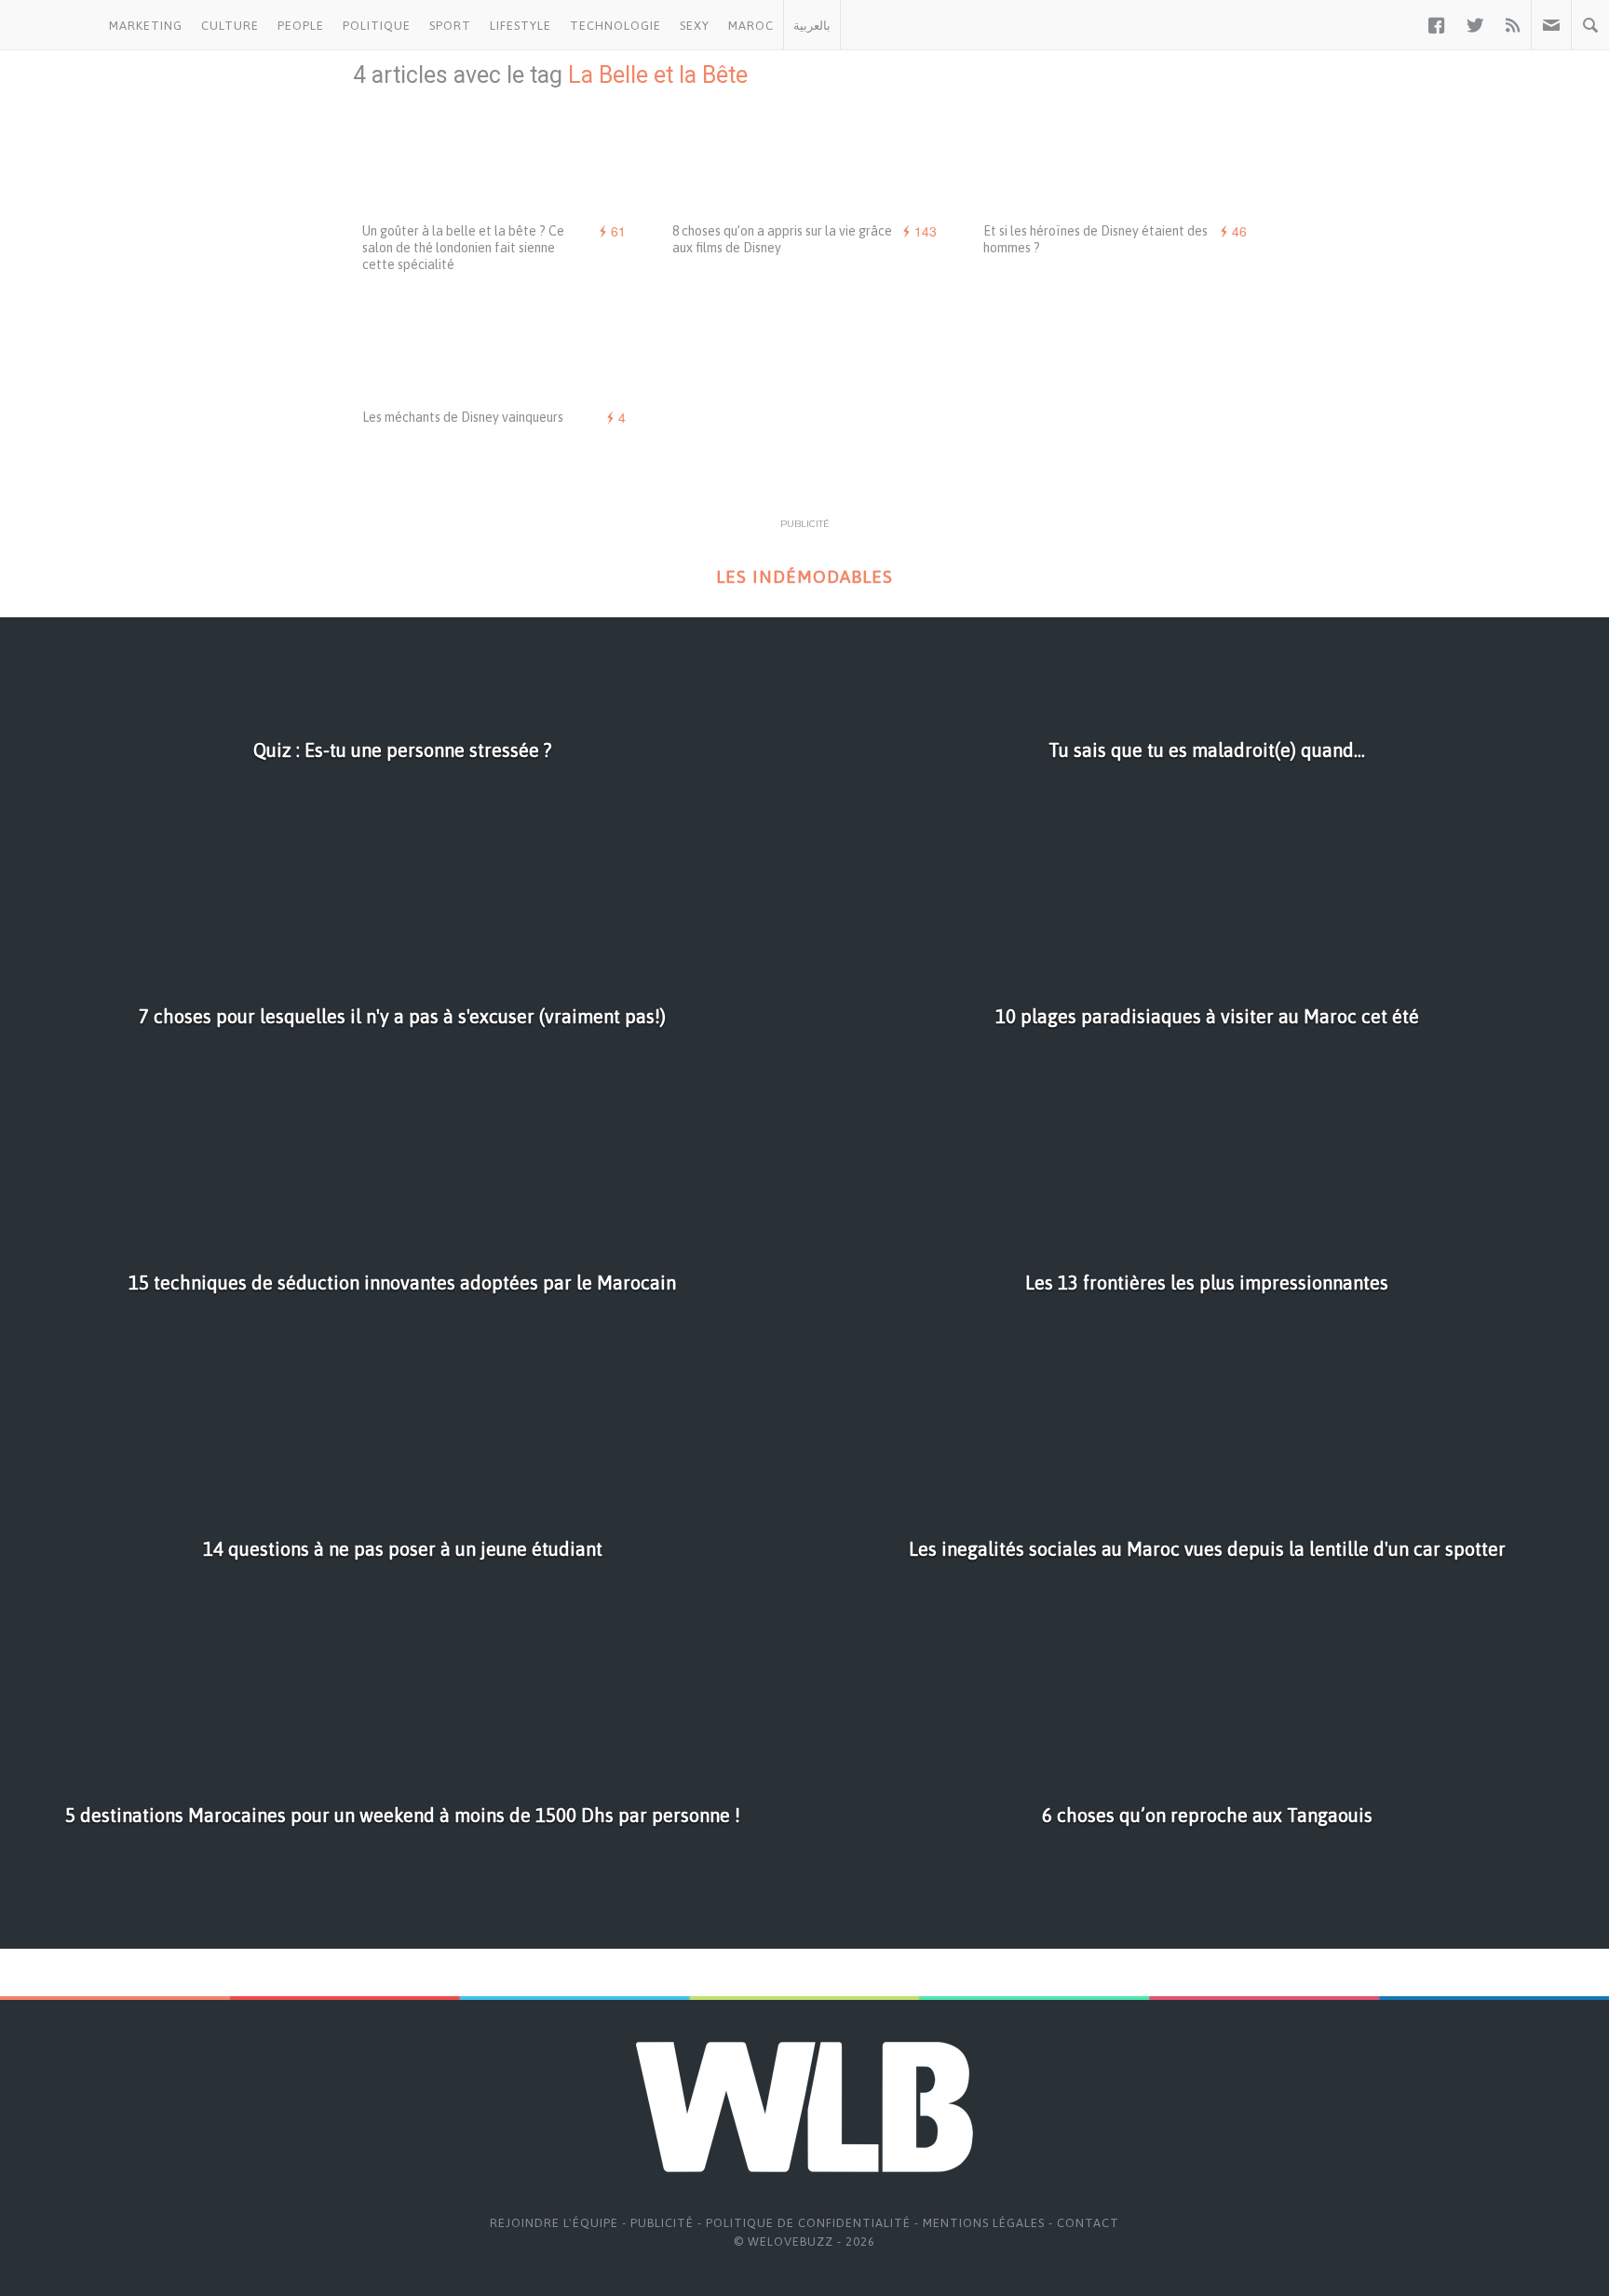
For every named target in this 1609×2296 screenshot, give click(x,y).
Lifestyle (521, 26)
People (301, 26)
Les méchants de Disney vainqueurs (463, 417)
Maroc (751, 26)
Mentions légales (984, 2223)
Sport (450, 26)
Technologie (615, 26)
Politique (377, 26)
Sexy (695, 26)
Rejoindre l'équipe (554, 2223)
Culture (230, 26)
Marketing (146, 26)
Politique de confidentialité (808, 2223)
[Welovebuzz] (50, 25)
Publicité (662, 2223)
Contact (1088, 2223)
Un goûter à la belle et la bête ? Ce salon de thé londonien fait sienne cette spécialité (463, 248)
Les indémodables (804, 577)
